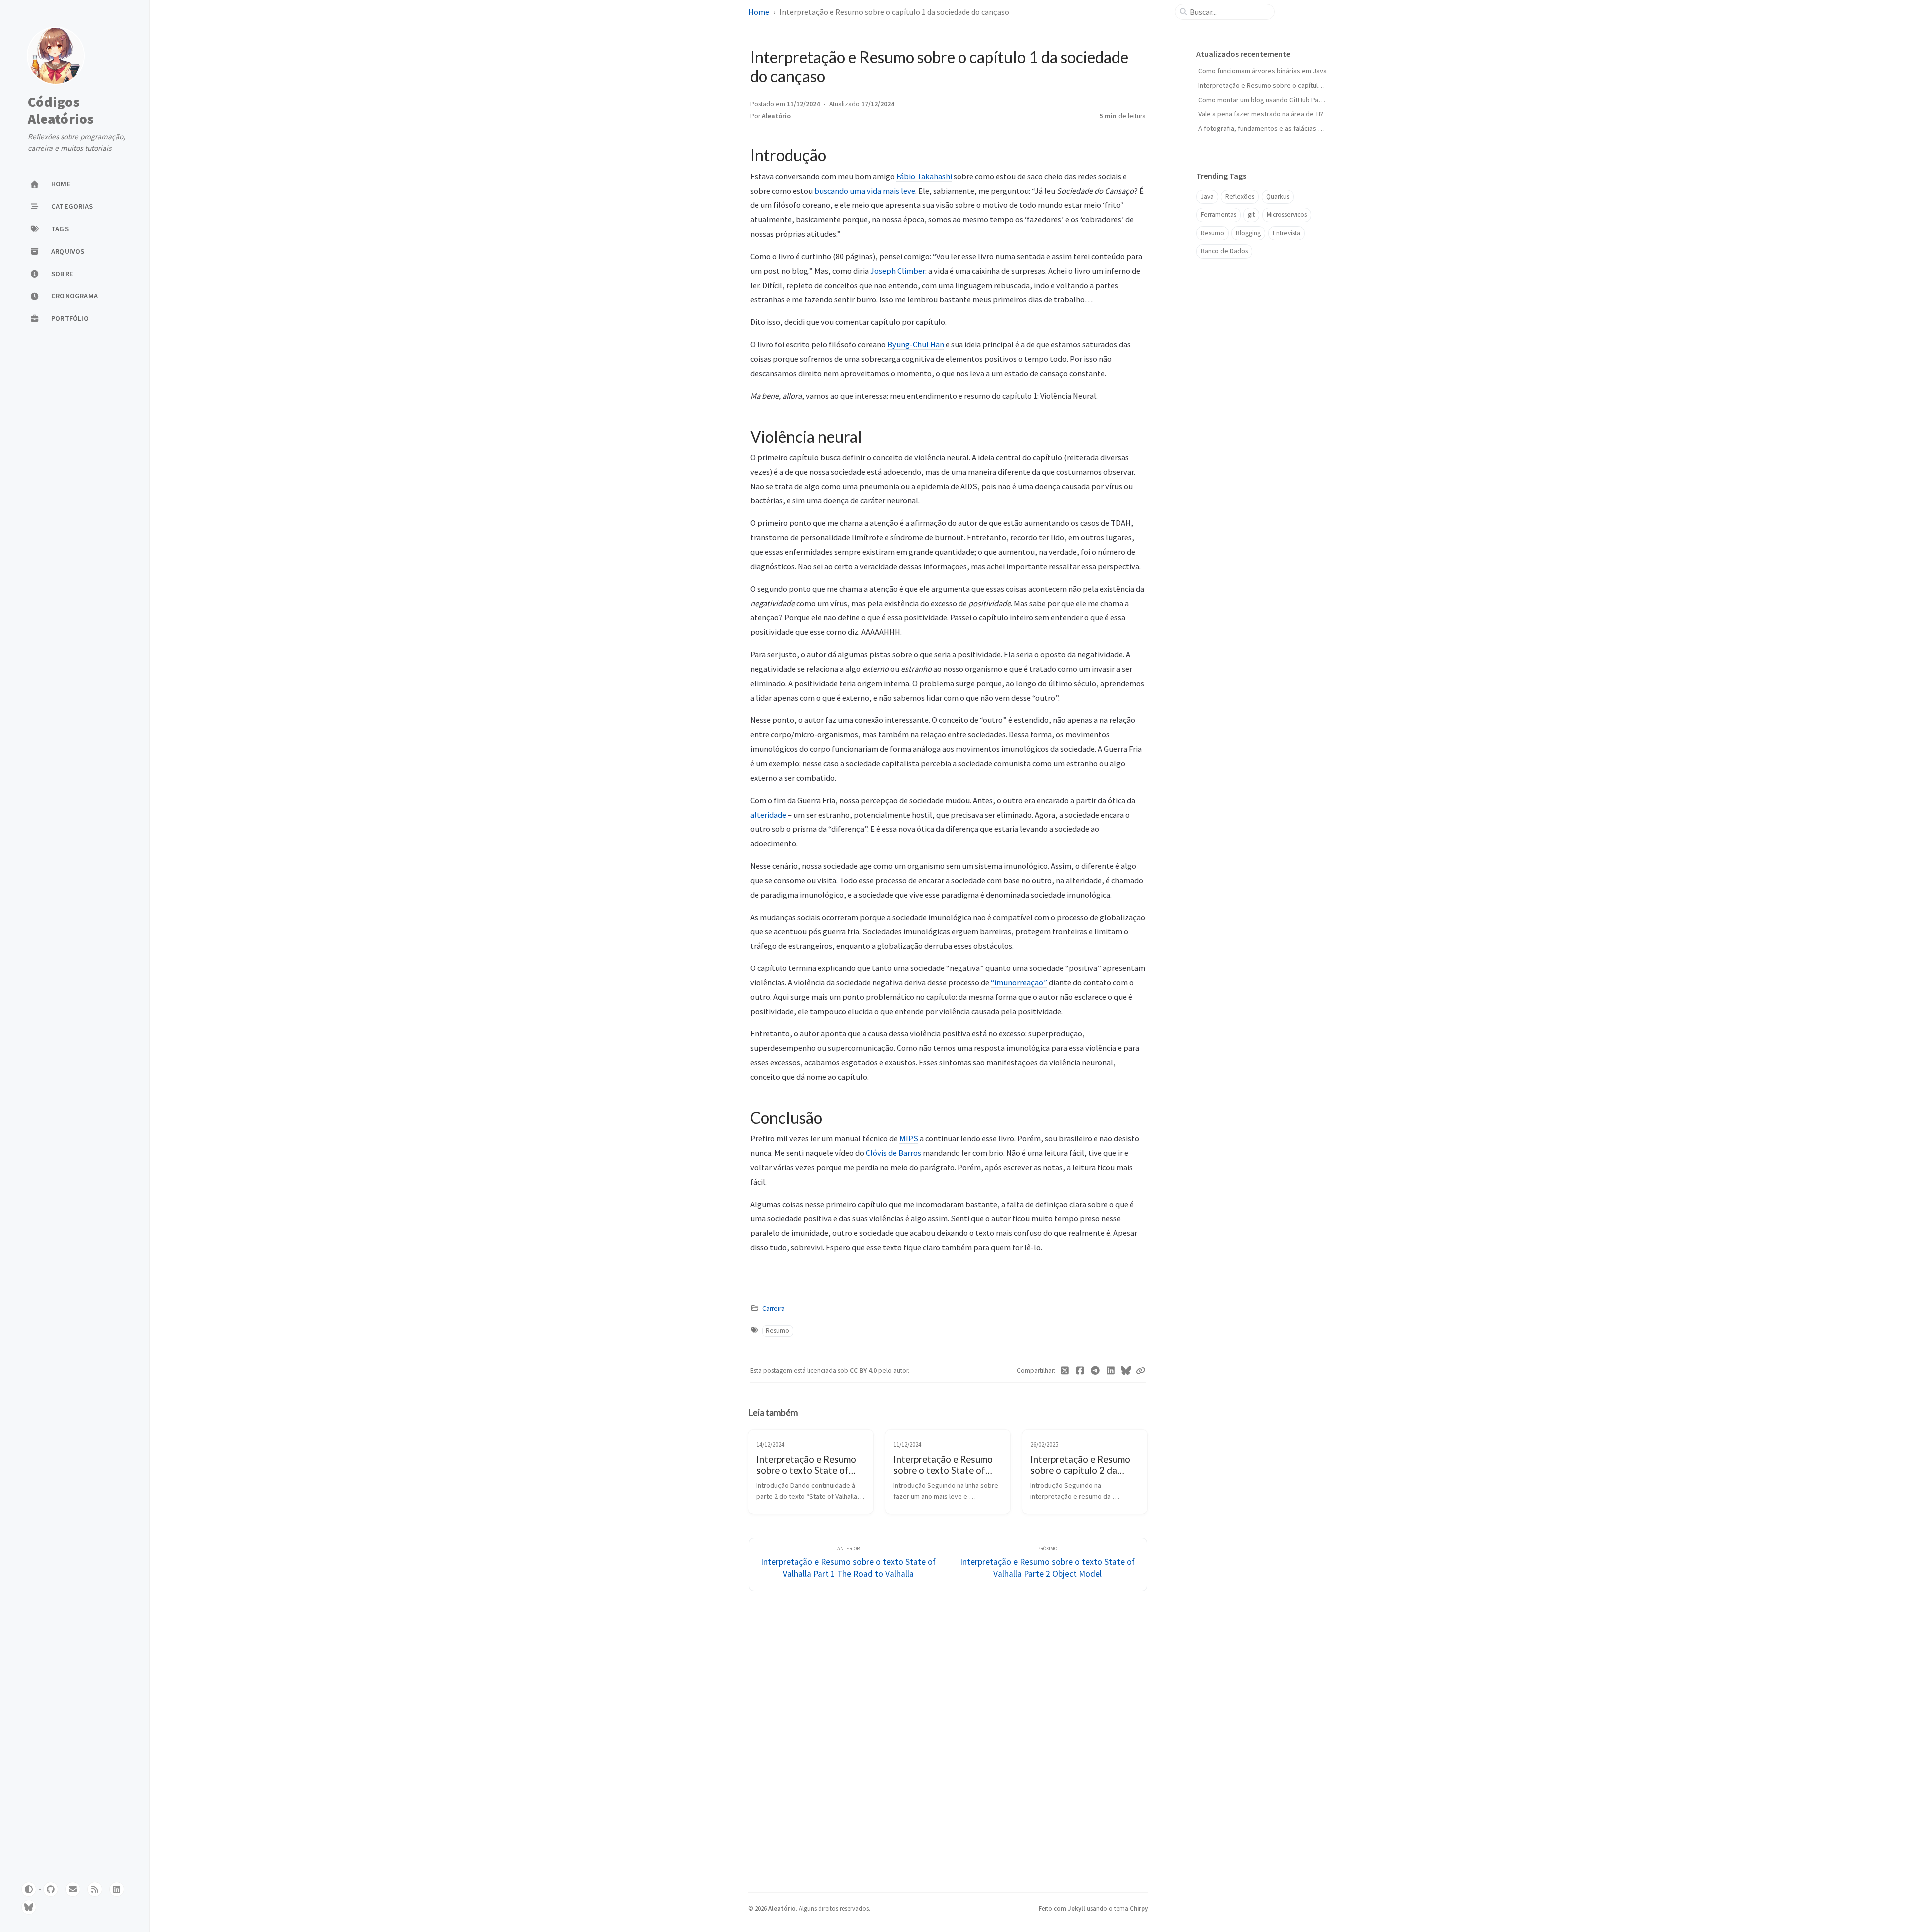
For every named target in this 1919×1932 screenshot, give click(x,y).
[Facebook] (1081, 1371)
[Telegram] (1096, 1371)
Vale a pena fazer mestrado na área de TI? (1261, 114)
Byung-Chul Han (916, 344)
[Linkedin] (1111, 1371)
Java (1207, 197)
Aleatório (776, 116)
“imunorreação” (1019, 982)
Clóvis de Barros (893, 1153)
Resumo (777, 1331)
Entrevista (1287, 233)
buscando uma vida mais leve (865, 191)
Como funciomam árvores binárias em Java (1263, 71)
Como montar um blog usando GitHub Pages (1264, 100)
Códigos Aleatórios (61, 111)
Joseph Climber (898, 271)
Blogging (1248, 233)
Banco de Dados (1224, 251)
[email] (73, 1889)
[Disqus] (948, 1740)
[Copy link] (1141, 1371)
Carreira (773, 1309)
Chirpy (1139, 1908)
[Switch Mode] (29, 1889)
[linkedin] (117, 1889)
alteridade (768, 815)
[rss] (95, 1889)
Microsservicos (1287, 215)
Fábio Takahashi (924, 176)
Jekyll (1077, 1908)
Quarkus (1278, 197)
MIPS (909, 1138)
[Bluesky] (1126, 1371)
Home (759, 12)
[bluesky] (29, 1907)
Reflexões (1240, 197)
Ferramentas (1219, 215)
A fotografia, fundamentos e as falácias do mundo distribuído (1290, 128)
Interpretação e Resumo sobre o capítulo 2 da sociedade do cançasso (1304, 85)
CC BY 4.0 (864, 1371)
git (1251, 215)
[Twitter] (1065, 1371)
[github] (51, 1889)
